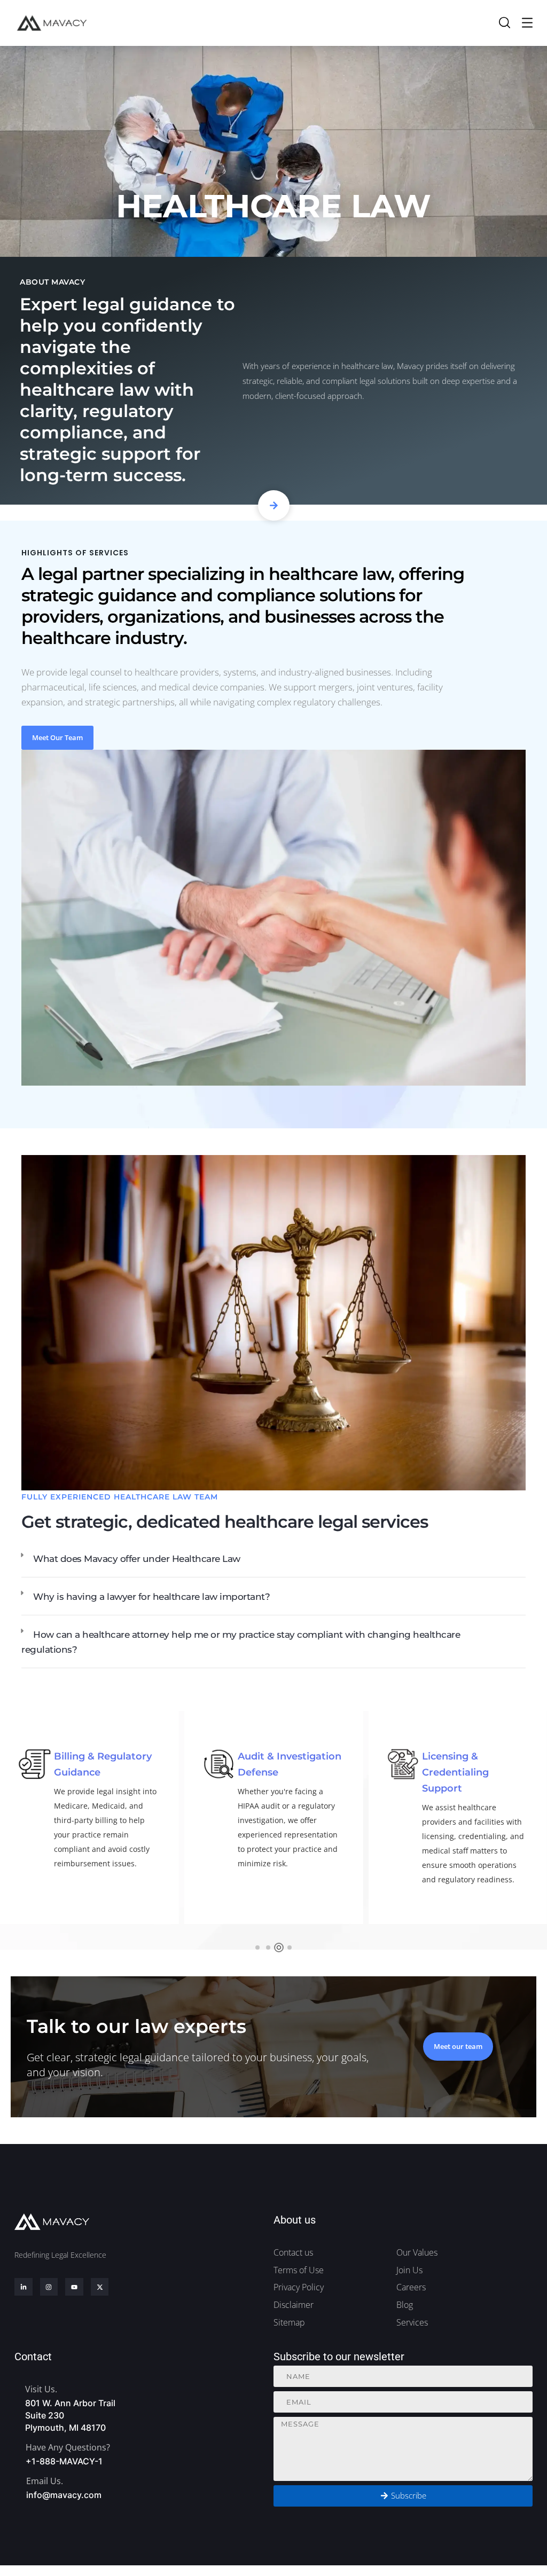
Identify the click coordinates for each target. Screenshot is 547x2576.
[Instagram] (49, 2287)
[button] (273, 1560)
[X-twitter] (100, 2287)
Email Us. (45, 2481)
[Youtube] (74, 2287)
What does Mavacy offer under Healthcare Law (137, 1559)
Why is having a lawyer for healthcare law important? (151, 1597)
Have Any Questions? (68, 2447)
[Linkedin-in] (24, 2287)
